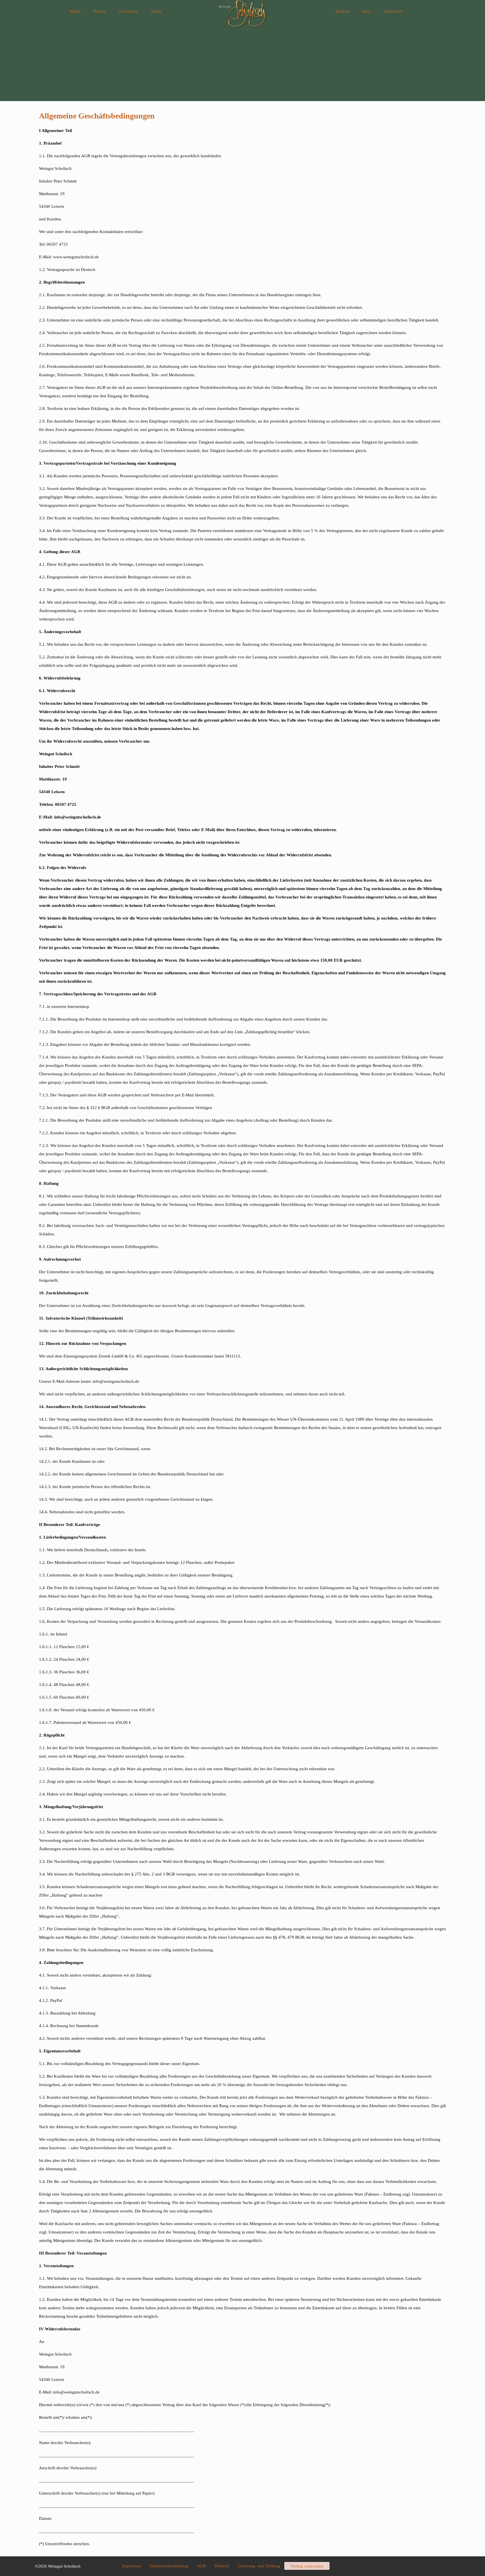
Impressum (132, 2566)
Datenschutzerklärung (169, 2566)
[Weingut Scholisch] (242, 11)
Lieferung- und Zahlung (259, 2566)
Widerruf (222, 2566)
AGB (201, 2566)
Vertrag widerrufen (307, 2566)
